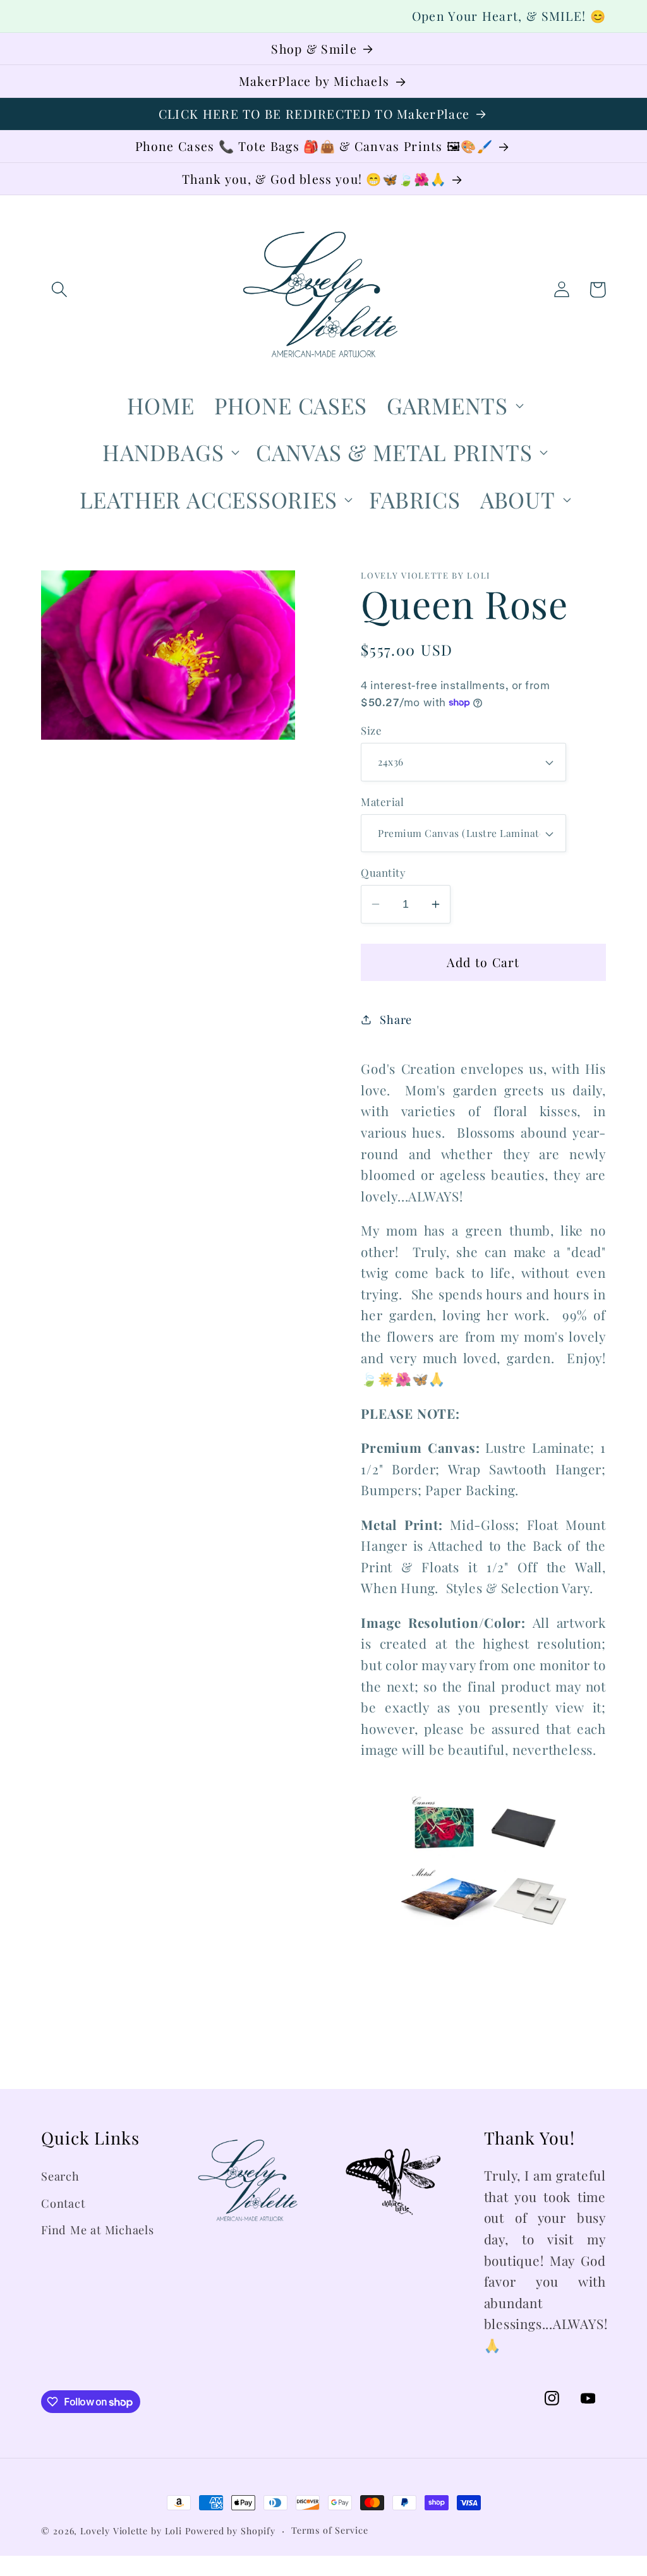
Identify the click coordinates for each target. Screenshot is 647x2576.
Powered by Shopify (230, 2531)
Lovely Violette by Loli (131, 2531)
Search (60, 2176)
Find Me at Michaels (98, 2230)
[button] (59, 290)
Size (371, 730)
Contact (63, 2203)
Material (382, 802)
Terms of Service (330, 2530)
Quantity (383, 872)
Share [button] (396, 1019)
